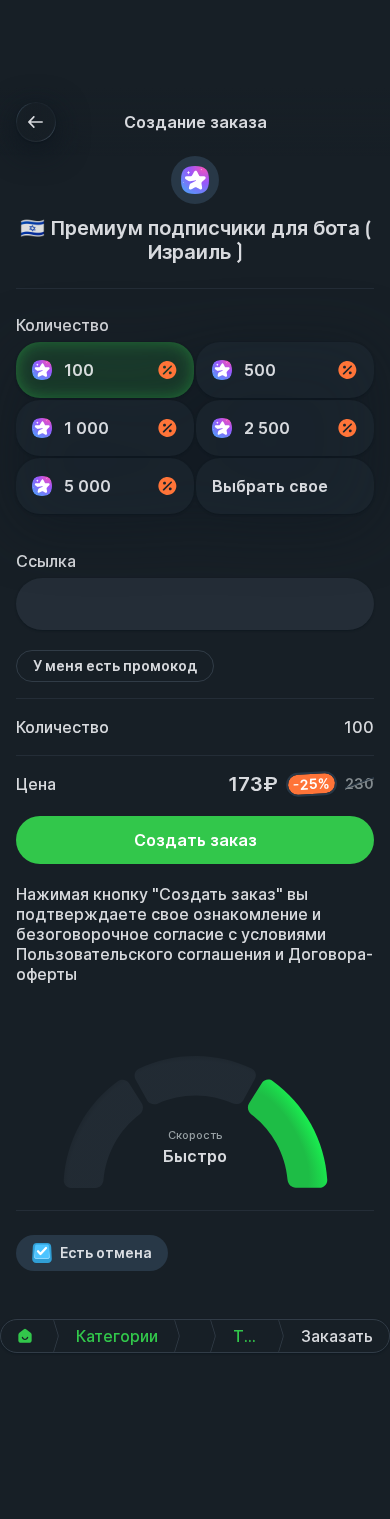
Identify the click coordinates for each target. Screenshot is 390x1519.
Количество (62, 325)
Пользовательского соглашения (143, 954)
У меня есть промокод (115, 665)
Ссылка (46, 561)
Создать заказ (195, 840)
